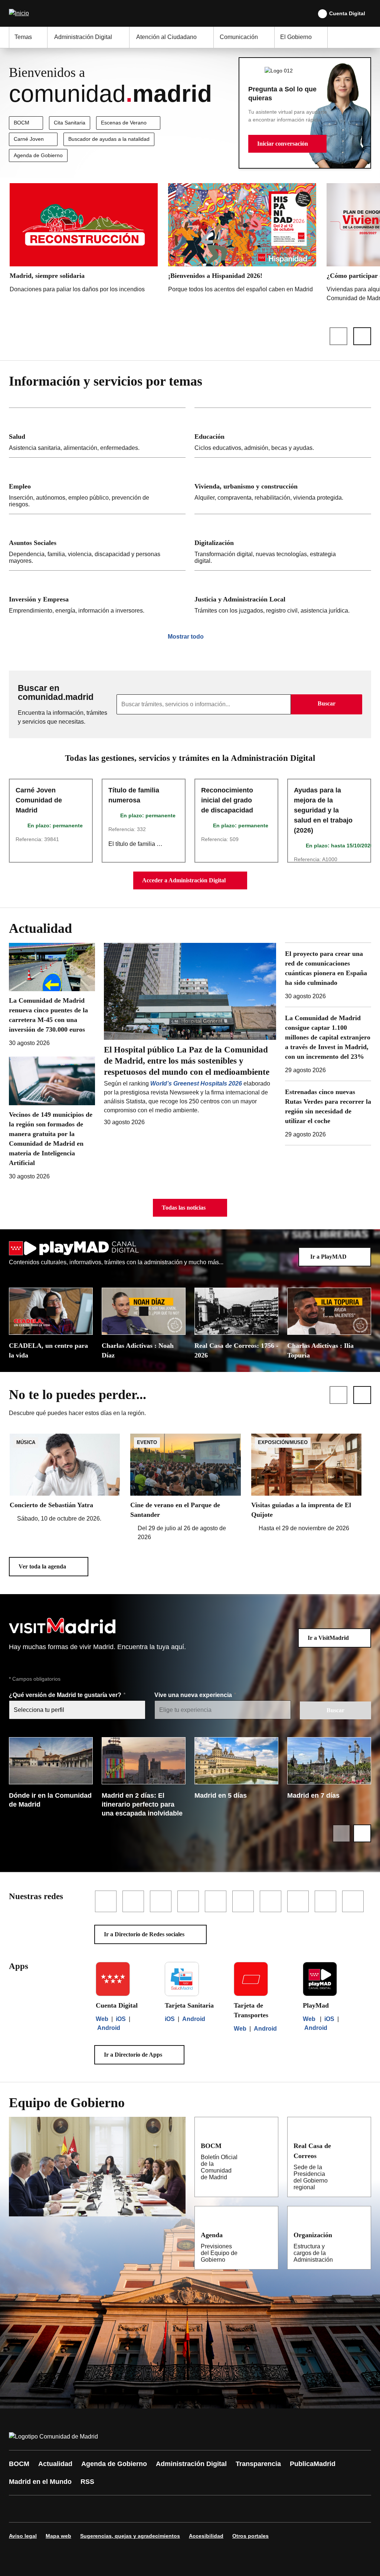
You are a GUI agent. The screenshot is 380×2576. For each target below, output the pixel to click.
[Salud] (97, 433)
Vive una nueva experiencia (194, 1695)
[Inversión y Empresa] (97, 595)
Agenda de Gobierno (38, 155)
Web (102, 2019)
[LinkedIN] (108, 2509)
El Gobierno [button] (296, 37)
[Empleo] (97, 486)
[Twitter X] (64, 2509)
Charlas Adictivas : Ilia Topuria (320, 1350)
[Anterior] (338, 336)
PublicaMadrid (313, 2464)
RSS (87, 2482)
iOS (121, 2019)
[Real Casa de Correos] (360, 2145)
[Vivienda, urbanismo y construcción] (283, 486)
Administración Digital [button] (83, 37)
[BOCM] (268, 2145)
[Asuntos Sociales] (97, 542)
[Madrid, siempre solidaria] (84, 240)
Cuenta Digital (347, 13)
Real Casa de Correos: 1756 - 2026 (236, 1350)
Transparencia (258, 2464)
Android (109, 2028)
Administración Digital (191, 2464)
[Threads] (220, 2509)
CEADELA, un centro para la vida (48, 1350)
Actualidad (55, 2464)
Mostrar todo (186, 637)
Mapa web (58, 2536)
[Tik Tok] (153, 2509)
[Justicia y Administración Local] (283, 595)
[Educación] (283, 433)
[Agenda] (268, 2235)
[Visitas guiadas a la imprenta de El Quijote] (306, 1483)
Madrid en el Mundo (40, 2482)
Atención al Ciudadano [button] (166, 37)
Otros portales (250, 2536)
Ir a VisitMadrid (328, 1638)
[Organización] (361, 2235)
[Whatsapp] (131, 2509)
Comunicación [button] (239, 37)
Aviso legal (23, 2536)
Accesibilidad (206, 2536)
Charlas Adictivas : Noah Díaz (138, 1350)
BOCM (22, 123)
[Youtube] (86, 2509)
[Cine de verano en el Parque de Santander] (185, 1488)
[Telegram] (197, 2509)
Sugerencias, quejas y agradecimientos (130, 2536)
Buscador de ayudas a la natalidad (109, 139)
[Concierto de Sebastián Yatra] (65, 1478)
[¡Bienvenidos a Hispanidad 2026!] (242, 240)
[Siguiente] (362, 336)
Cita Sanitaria (70, 123)
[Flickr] (175, 2509)
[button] (287, 144)
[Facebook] (19, 2509)
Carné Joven (29, 139)
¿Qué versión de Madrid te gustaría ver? (66, 1695)
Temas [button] (23, 37)
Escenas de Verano (124, 123)
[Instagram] (42, 2509)
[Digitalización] (283, 542)
